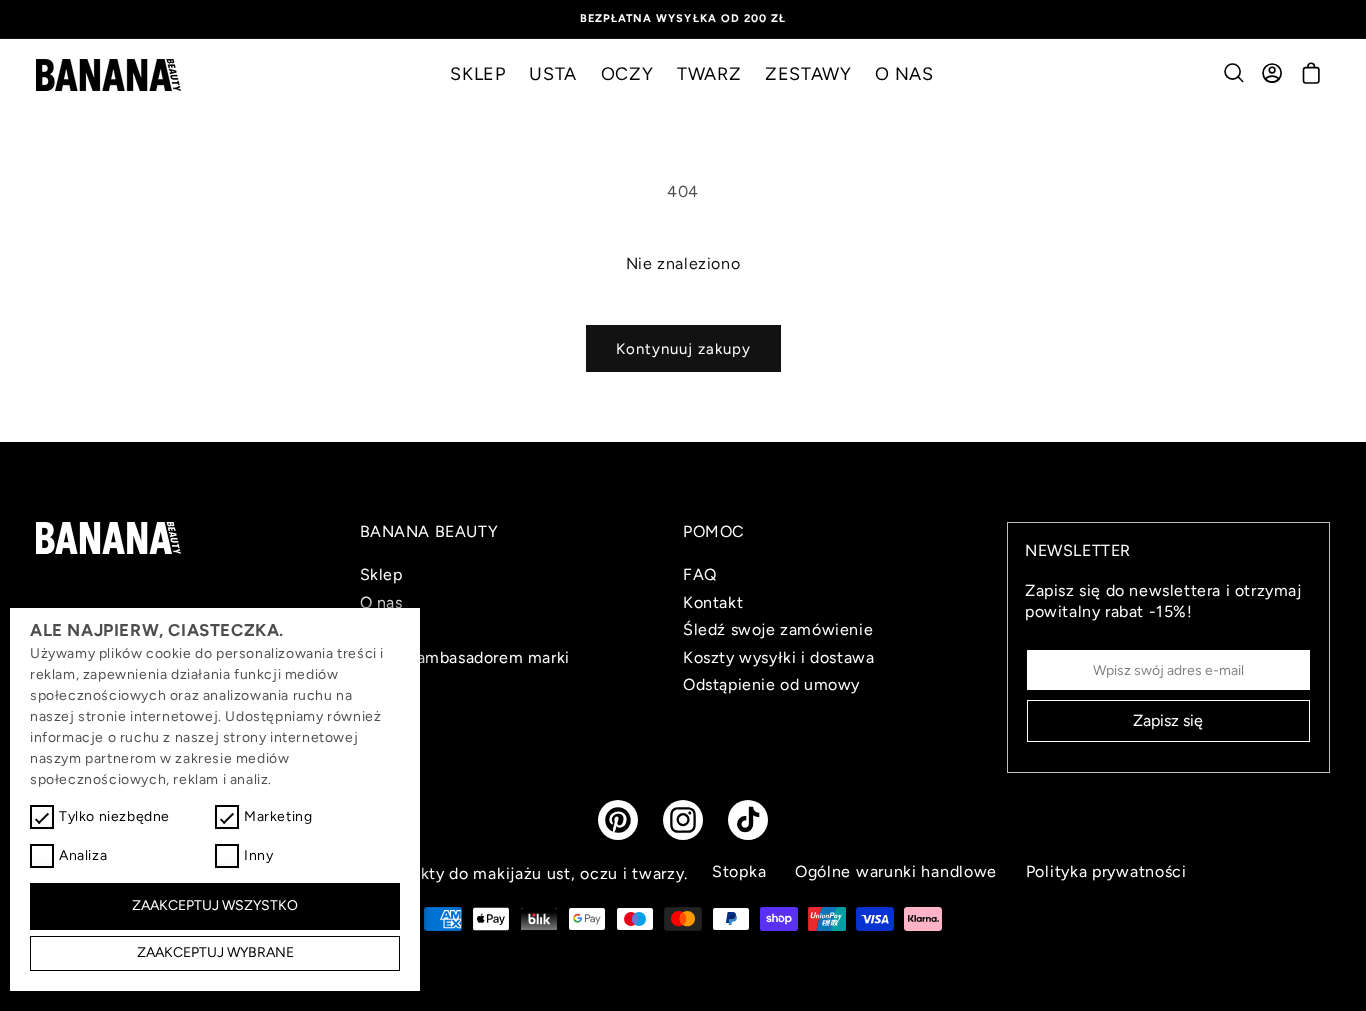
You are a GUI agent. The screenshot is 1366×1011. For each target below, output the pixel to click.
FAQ (700, 575)
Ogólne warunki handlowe (898, 871)
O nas (381, 602)
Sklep (381, 575)
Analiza (83, 855)
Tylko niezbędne (114, 816)
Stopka (741, 871)
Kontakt (713, 602)
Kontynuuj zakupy (683, 349)
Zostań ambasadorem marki (465, 657)
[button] (1236, 75)
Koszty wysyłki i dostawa (778, 657)
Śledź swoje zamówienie (778, 629)
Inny (258, 855)
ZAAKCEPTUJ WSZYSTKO (215, 905)
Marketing (278, 816)
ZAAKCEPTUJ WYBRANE (215, 952)
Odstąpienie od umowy (771, 684)
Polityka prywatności (1106, 871)
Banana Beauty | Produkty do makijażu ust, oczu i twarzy (466, 873)
